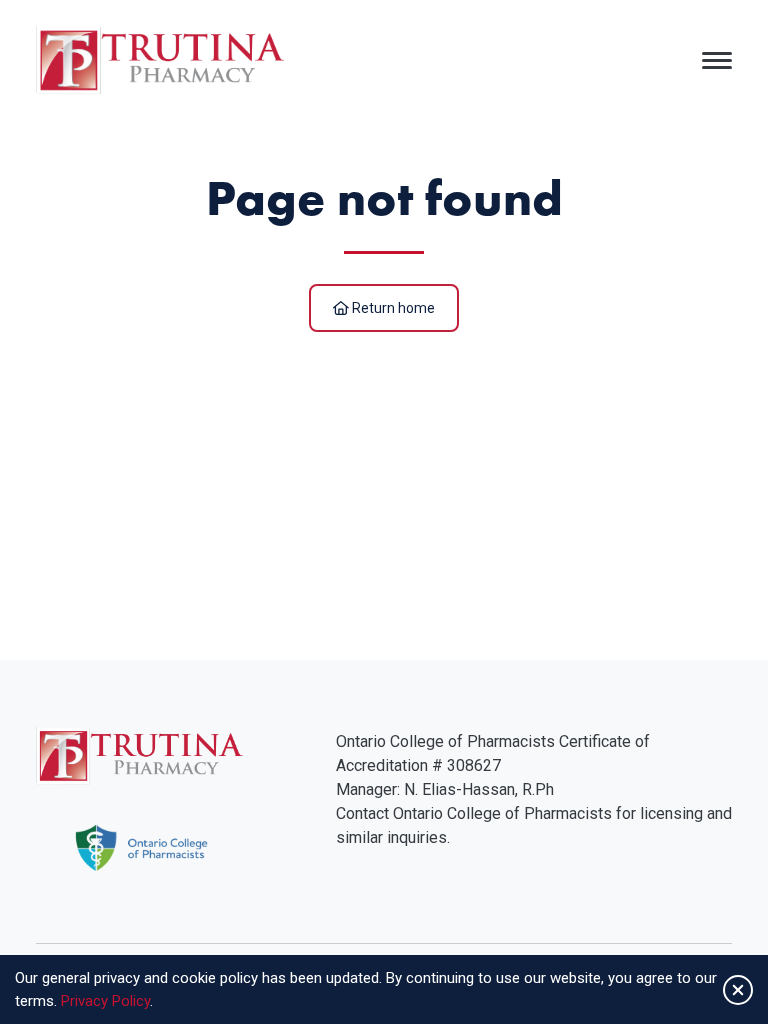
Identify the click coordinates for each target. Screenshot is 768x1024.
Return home (392, 308)
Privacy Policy (105, 1001)
